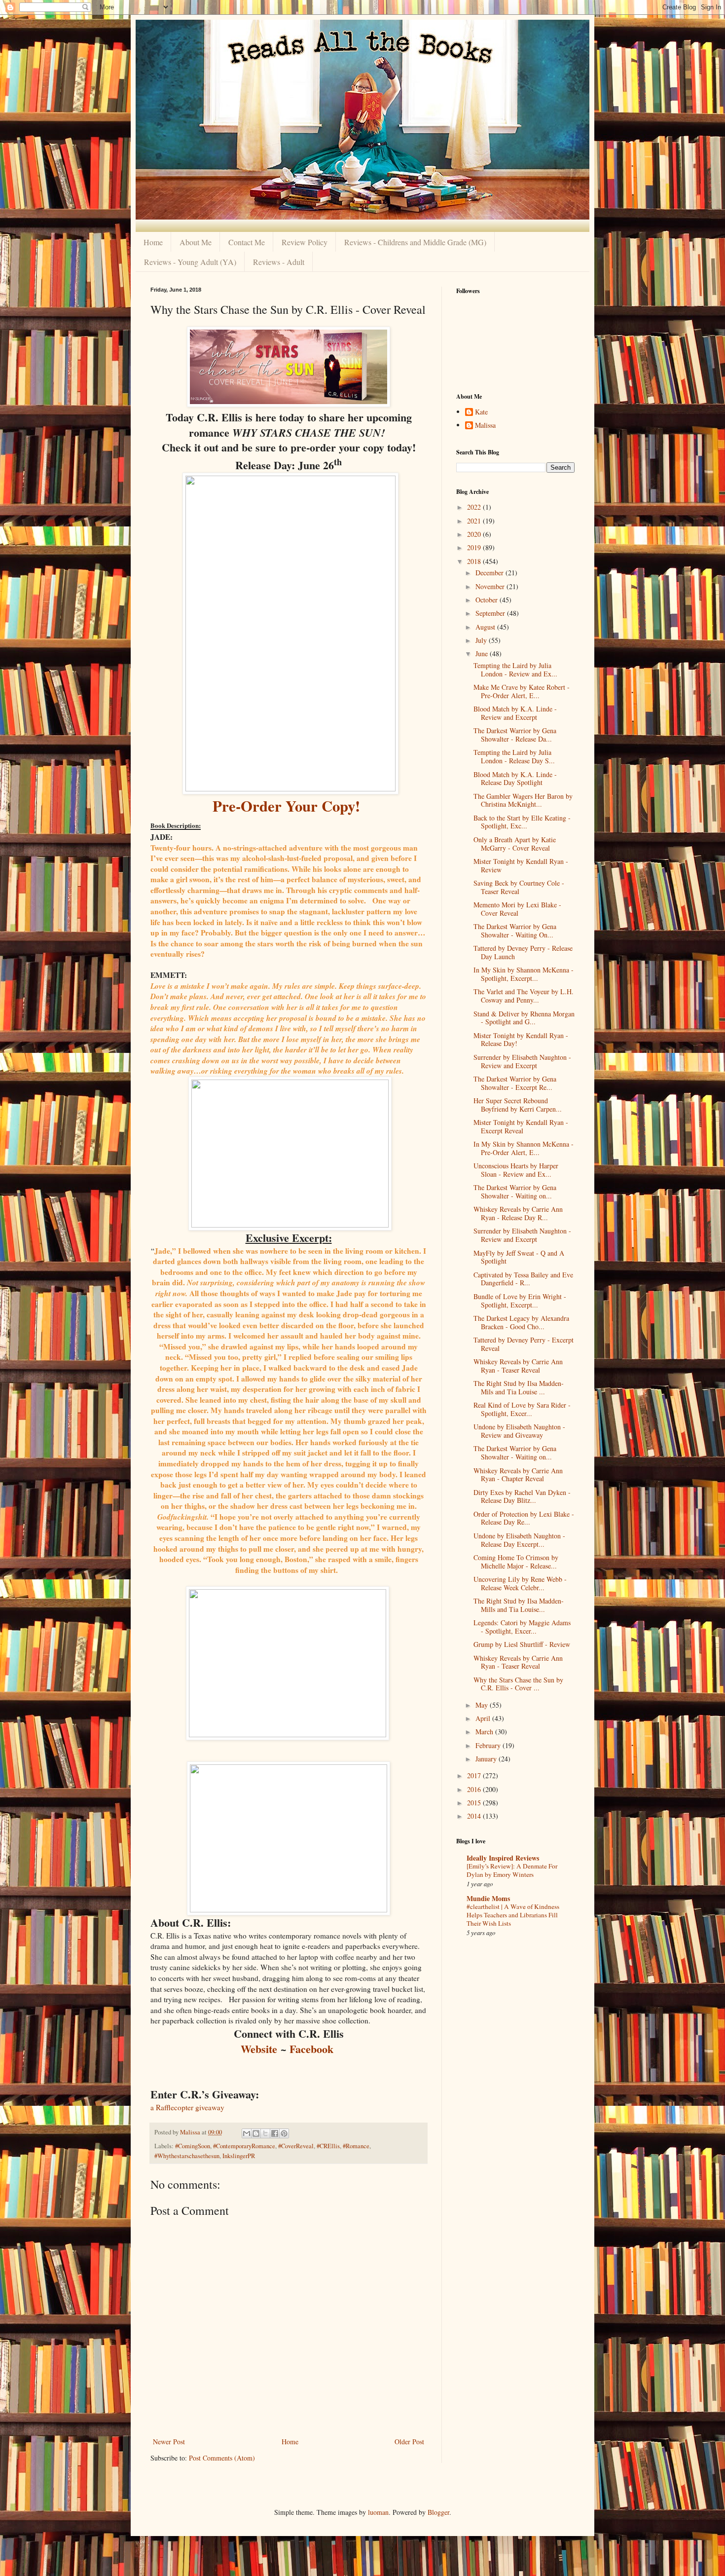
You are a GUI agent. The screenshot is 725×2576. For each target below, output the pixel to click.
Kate (481, 412)
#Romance (356, 2146)
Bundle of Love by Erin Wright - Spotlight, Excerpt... (520, 1301)
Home (153, 242)
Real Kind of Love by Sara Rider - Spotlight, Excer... (522, 1409)
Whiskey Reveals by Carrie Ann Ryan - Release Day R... (518, 1213)
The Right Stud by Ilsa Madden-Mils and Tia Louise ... (519, 1387)
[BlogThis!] (256, 2133)
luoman (378, 2512)
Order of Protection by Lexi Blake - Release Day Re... (524, 1518)
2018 (475, 561)
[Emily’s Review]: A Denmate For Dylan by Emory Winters (512, 1870)
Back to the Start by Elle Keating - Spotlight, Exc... (522, 822)
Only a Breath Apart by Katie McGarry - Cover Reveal (515, 844)
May (483, 1705)
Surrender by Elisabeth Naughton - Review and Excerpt (522, 1061)
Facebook (311, 2049)
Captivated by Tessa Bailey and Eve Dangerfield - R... (523, 1279)
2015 (475, 1803)
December (490, 573)
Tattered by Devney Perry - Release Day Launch (523, 952)
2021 (475, 521)
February (489, 1745)
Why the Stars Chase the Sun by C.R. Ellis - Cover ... (518, 1684)
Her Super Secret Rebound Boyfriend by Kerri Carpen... (518, 1105)
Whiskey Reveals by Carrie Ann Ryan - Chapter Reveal (518, 1475)
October (488, 600)
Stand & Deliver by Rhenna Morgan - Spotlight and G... (524, 1018)
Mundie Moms (488, 1898)
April (484, 1718)
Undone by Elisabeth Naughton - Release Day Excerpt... (519, 1540)
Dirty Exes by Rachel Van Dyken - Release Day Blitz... (522, 1496)
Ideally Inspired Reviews (503, 1858)
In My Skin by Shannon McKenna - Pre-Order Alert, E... (524, 1148)
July (482, 640)
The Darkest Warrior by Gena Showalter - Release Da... (515, 735)
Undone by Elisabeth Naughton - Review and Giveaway (519, 1431)
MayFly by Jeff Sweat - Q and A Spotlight (519, 1257)
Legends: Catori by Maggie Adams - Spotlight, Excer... (522, 1627)
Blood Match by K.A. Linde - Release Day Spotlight (515, 779)
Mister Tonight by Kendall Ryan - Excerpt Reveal (521, 1126)
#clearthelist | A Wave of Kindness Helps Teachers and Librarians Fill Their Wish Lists (513, 1915)
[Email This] (247, 2133)
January (487, 1759)
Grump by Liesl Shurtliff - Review (522, 1644)
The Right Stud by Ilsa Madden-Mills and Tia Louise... (519, 1605)
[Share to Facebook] (275, 2133)
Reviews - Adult (279, 262)
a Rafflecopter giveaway (187, 2107)
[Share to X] (265, 2133)
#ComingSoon (193, 2146)
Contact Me (247, 242)
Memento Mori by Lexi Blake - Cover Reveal (517, 909)
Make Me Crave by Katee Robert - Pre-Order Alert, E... (522, 691)
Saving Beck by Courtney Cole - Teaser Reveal (519, 887)
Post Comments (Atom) (222, 2458)
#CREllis (328, 2146)
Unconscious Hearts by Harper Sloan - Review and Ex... (516, 1170)
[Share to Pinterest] (284, 2133)
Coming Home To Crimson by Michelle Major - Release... (516, 1562)
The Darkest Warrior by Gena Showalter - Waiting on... (515, 1192)
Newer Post (169, 2442)
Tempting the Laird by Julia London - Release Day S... (514, 756)
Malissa (485, 426)
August (486, 627)
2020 (475, 534)
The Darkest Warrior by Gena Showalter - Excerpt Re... (515, 1083)
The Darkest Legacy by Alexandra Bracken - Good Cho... (521, 1322)
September (491, 613)
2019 (475, 547)
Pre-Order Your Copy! (286, 806)
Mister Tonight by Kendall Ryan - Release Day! (521, 1040)
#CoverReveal (296, 2146)
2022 (475, 507)
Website (259, 2049)
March (485, 1732)
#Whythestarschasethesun (187, 2156)
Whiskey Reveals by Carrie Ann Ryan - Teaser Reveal (518, 1366)
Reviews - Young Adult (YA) (190, 262)
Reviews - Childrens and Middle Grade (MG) (415, 242)
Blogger (438, 2512)
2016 (475, 1789)
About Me (196, 242)
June (483, 653)
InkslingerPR (239, 2156)
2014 (475, 1816)
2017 (475, 1775)
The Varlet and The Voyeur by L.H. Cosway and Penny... (524, 996)
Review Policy (305, 242)
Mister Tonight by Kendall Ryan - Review (521, 865)
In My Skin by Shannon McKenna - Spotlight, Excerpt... (524, 974)
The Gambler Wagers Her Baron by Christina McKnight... (523, 800)
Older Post (409, 2442)
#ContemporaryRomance (244, 2146)
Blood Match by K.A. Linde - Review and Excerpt (515, 713)
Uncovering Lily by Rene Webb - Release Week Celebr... (520, 1583)
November (491, 586)
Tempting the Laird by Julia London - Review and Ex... (515, 670)
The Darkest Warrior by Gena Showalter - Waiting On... (515, 931)
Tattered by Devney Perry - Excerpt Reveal (524, 1344)
